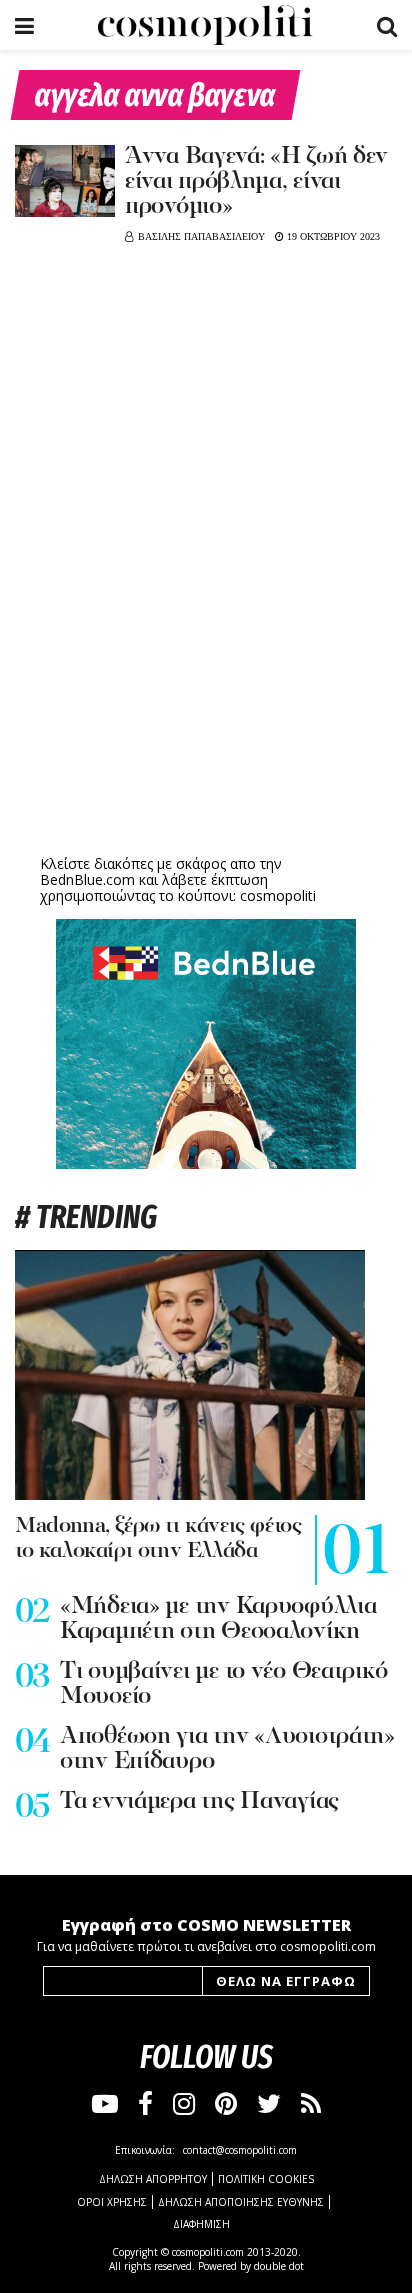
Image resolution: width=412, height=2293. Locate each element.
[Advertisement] (206, 695)
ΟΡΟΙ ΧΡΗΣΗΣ (112, 2202)
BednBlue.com (87, 879)
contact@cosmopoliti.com (240, 2150)
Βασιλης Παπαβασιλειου (201, 236)
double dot (279, 2266)
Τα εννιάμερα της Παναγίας (199, 1802)
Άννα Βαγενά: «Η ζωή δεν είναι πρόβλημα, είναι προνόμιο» (256, 182)
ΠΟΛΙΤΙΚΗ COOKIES (266, 2179)
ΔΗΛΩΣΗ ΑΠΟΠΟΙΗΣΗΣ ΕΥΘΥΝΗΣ (241, 2202)
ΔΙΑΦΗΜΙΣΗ (201, 2224)
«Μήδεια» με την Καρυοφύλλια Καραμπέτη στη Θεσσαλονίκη (218, 1619)
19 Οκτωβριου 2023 (332, 236)
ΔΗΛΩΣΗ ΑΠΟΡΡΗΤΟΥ (153, 2179)
